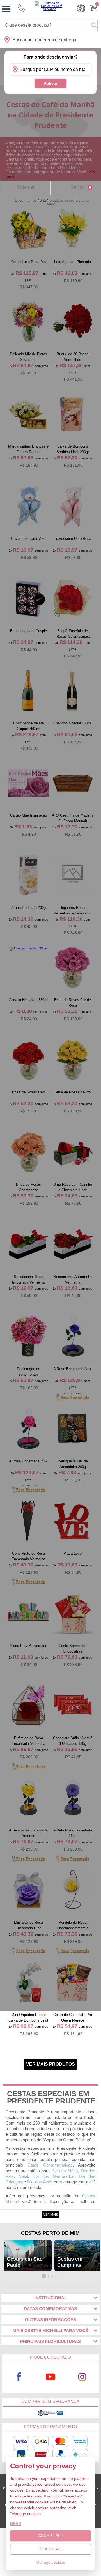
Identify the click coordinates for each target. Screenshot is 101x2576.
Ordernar (26, 187)
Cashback (81, 8)
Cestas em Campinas (70, 2262)
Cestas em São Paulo (25, 2262)
